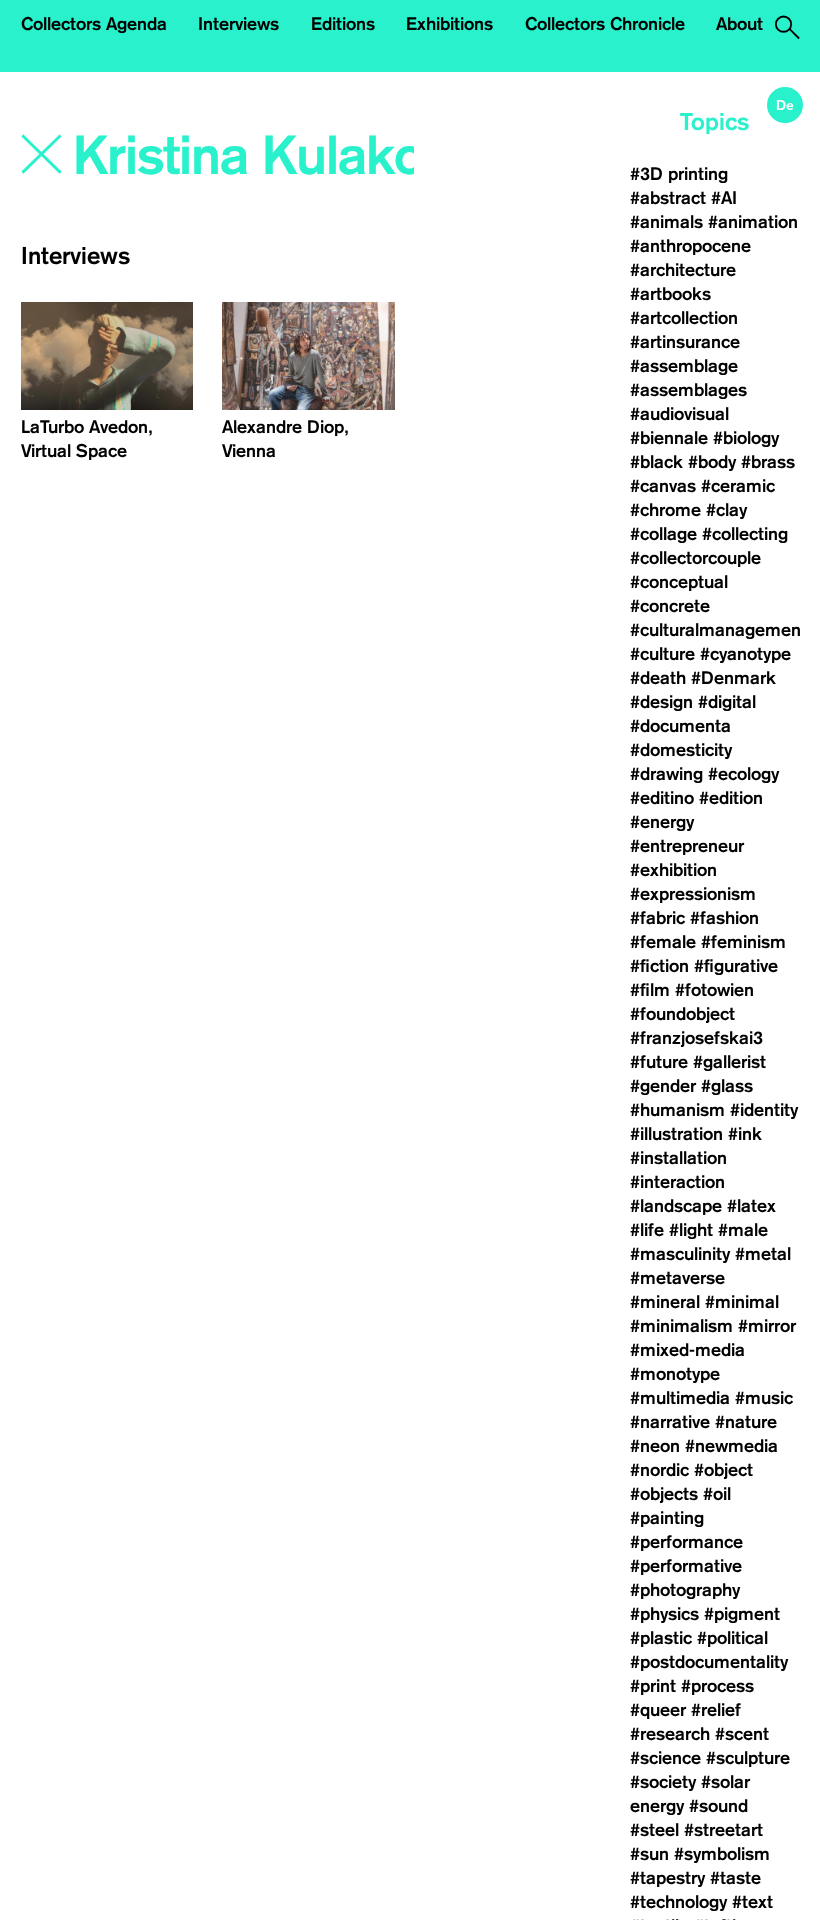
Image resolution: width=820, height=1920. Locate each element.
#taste (735, 1878)
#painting (667, 1518)
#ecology (743, 774)
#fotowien (714, 990)
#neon (655, 1446)
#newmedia (731, 1446)
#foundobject (682, 1014)
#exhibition (673, 870)
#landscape (676, 1206)
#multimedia (680, 1398)
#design (661, 702)
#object (723, 1470)
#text (752, 1902)
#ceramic (738, 486)
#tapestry (667, 1878)
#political (732, 1638)
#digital (727, 702)
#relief (716, 1710)
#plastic (661, 1638)
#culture (662, 654)
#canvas (663, 486)
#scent (742, 1734)
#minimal (742, 1302)
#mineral (665, 1302)
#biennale (669, 438)
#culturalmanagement (718, 630)
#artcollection (684, 318)
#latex (751, 1206)
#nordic (659, 1470)
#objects (664, 1494)
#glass (727, 1086)
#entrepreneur (687, 846)
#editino (662, 798)
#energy (662, 822)
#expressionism (693, 894)
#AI (724, 198)
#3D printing (679, 174)
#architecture (683, 270)
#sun (649, 1854)
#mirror (767, 1326)
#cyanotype (745, 654)
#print (653, 1686)
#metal (763, 1254)
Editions (343, 24)
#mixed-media (687, 1350)
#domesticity (681, 750)
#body (712, 462)
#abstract (668, 198)
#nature (746, 1422)
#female (663, 942)
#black (656, 462)
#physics (664, 1614)
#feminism (743, 942)
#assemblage (684, 366)
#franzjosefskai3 (696, 1038)
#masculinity (680, 1254)
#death (658, 678)
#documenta (680, 726)
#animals (666, 222)
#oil (717, 1494)
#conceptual (679, 582)
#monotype (675, 1374)
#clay (726, 510)
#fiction (659, 966)
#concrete (670, 606)
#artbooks (670, 294)
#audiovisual (679, 414)
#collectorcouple (695, 558)
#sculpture (748, 1758)
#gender (663, 1086)
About (739, 24)
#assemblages (688, 390)
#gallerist (729, 1062)
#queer (658, 1710)
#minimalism (681, 1326)
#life (647, 1230)
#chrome (665, 510)
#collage (663, 534)
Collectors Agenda (94, 24)
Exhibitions (449, 24)
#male (743, 1230)
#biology (746, 438)
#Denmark (733, 678)
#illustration (676, 1134)
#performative (686, 1566)
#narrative (670, 1422)
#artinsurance (685, 342)
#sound (718, 1806)
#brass (768, 462)
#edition (731, 798)
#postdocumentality (709, 1662)
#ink (745, 1134)
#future (659, 1062)
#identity (764, 1110)
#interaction (677, 1182)
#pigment (742, 1614)
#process (717, 1686)
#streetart (723, 1830)
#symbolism (722, 1854)
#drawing (666, 774)
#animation (753, 222)
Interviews (238, 24)
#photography (685, 1590)
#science (665, 1758)
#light (691, 1230)
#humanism (677, 1110)
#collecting (745, 534)
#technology (678, 1902)
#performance (686, 1542)
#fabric (657, 918)
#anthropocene (690, 246)
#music (764, 1398)
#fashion (724, 918)
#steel (654, 1830)
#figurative (736, 966)
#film (650, 990)
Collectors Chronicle (605, 24)
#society (663, 1782)
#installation (678, 1158)
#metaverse (677, 1278)
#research (670, 1734)
